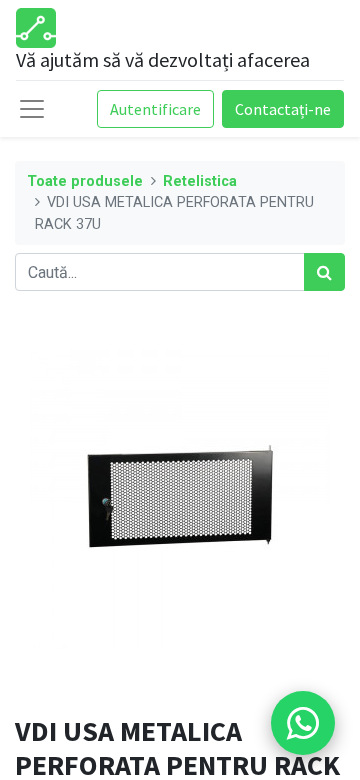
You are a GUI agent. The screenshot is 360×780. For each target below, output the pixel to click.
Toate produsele (85, 181)
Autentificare (155, 109)
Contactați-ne (283, 109)
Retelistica (200, 181)
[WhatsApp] (303, 723)
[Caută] (324, 272)
